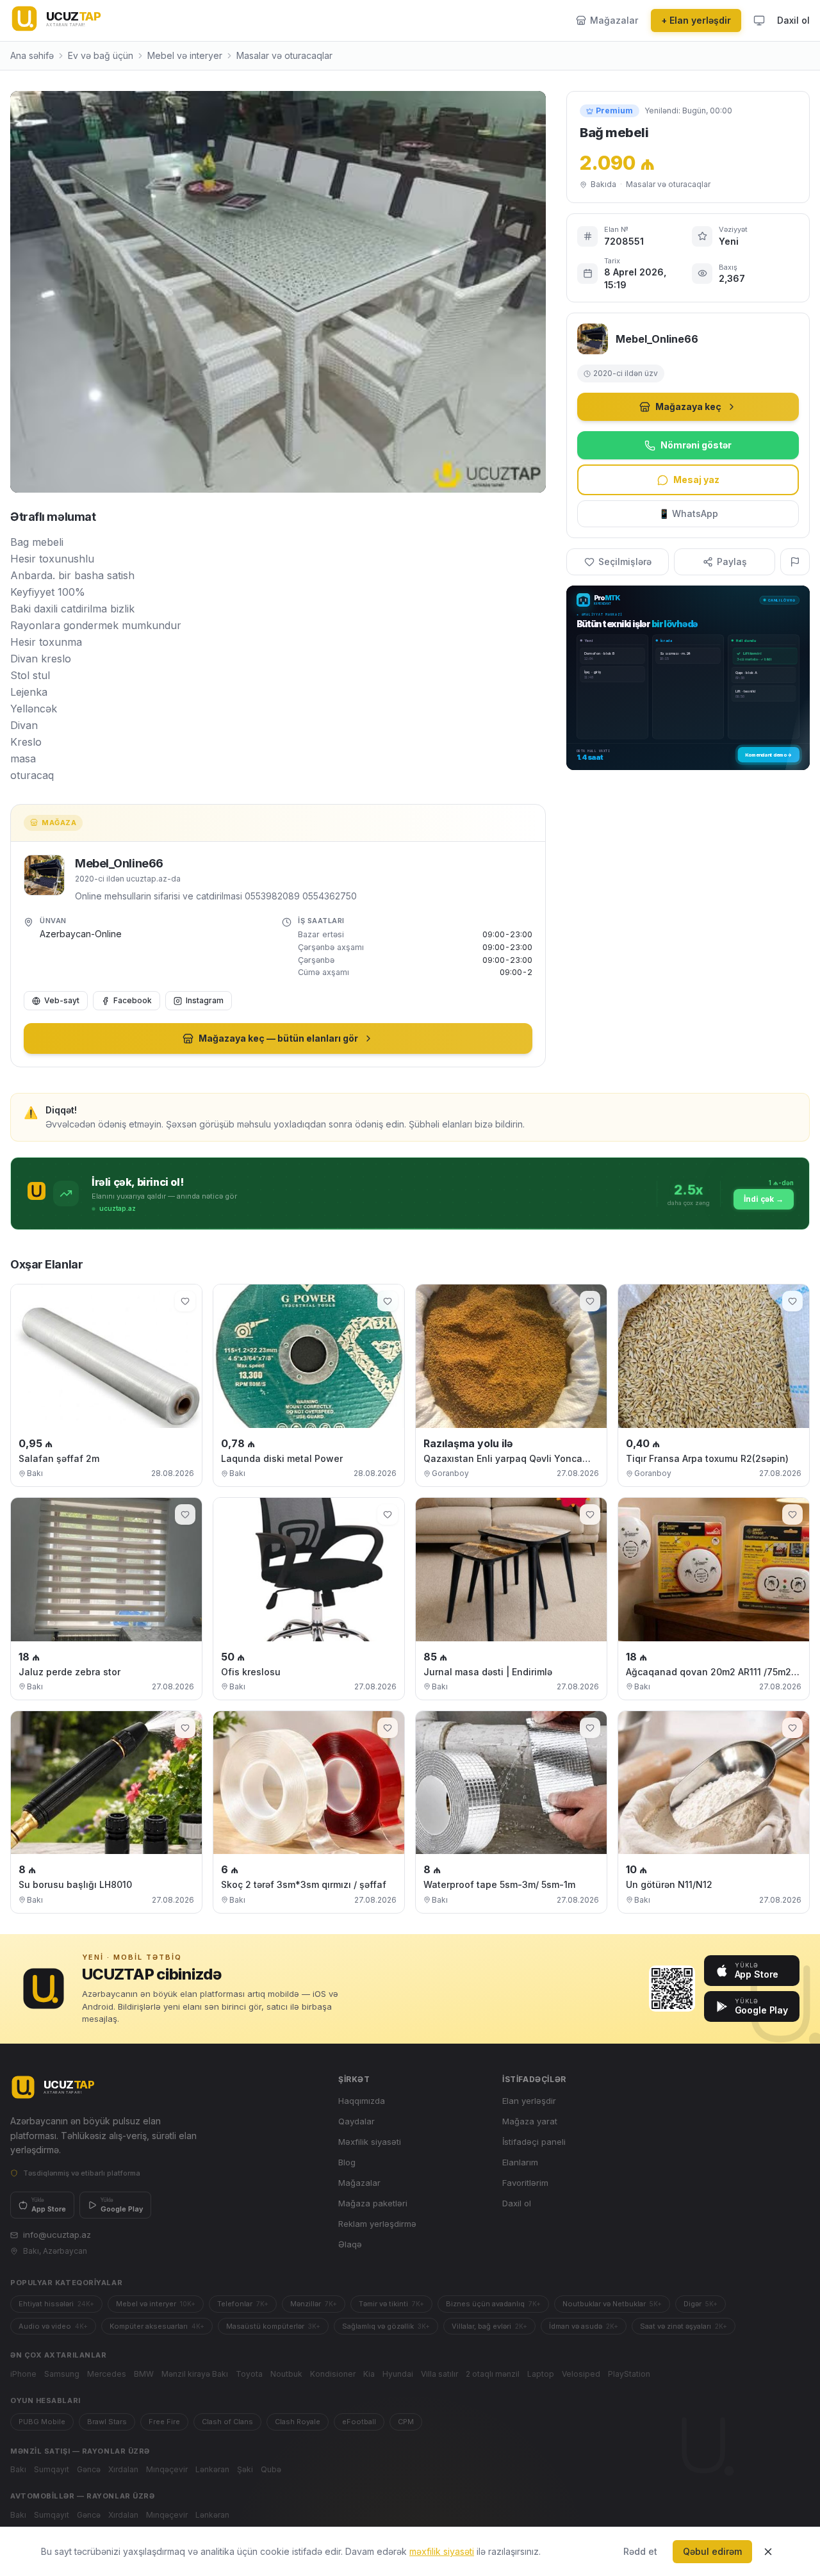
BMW (144, 2374)
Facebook (133, 1000)
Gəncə (89, 2469)
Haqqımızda (362, 2101)
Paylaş (732, 562)
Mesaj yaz (696, 480)
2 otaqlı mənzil (493, 2374)
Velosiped (581, 2374)
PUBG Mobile (42, 2422)
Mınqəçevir (167, 2469)
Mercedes (107, 2374)
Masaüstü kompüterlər (273, 2326)
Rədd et (640, 2551)
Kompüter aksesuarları (157, 2326)
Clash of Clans (227, 2422)
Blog (347, 2162)
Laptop (541, 2374)
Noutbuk (286, 2374)
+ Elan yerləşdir (696, 20)
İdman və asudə (584, 2326)
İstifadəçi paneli (534, 2142)
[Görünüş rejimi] (759, 21)
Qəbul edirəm (712, 2551)
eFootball (359, 2422)
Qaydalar (357, 2121)
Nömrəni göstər (696, 445)
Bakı (18, 2469)
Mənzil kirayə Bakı (195, 2374)
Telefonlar (243, 2304)
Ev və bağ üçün (101, 55)
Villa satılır (439, 2374)
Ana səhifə (32, 55)
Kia (369, 2374)
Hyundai (398, 2374)
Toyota (249, 2374)
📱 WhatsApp (688, 513)
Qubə (271, 2469)
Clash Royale (298, 2422)
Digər (701, 2304)
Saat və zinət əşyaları (684, 2326)
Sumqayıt (52, 2469)
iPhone (23, 2374)
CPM (406, 2422)
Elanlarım (520, 2162)
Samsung (62, 2374)
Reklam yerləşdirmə (377, 2224)
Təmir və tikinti (391, 2304)
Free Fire (164, 2422)
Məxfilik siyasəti (370, 2142)
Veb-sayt (62, 1000)
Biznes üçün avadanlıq (493, 2304)
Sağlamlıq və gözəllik (386, 2326)
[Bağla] (768, 2552)
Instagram (205, 1000)
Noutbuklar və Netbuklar (612, 2304)
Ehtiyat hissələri (56, 2304)
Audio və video (53, 2326)
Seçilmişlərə (625, 562)
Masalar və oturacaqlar (284, 55)
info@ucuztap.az (57, 2235)
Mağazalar (359, 2183)
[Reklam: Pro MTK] (688, 678)
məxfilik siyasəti (442, 2551)
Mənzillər (314, 2304)
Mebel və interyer (185, 55)
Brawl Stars (107, 2422)
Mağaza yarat (530, 2121)
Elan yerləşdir (529, 2101)
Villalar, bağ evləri (489, 2326)
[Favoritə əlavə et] (185, 1301)
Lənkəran (212, 2469)
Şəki (245, 2469)
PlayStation (629, 2374)
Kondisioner (333, 2374)
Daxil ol (793, 20)
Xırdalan (123, 2469)
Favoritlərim (525, 2183)
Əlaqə (350, 2244)
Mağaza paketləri (373, 2203)
